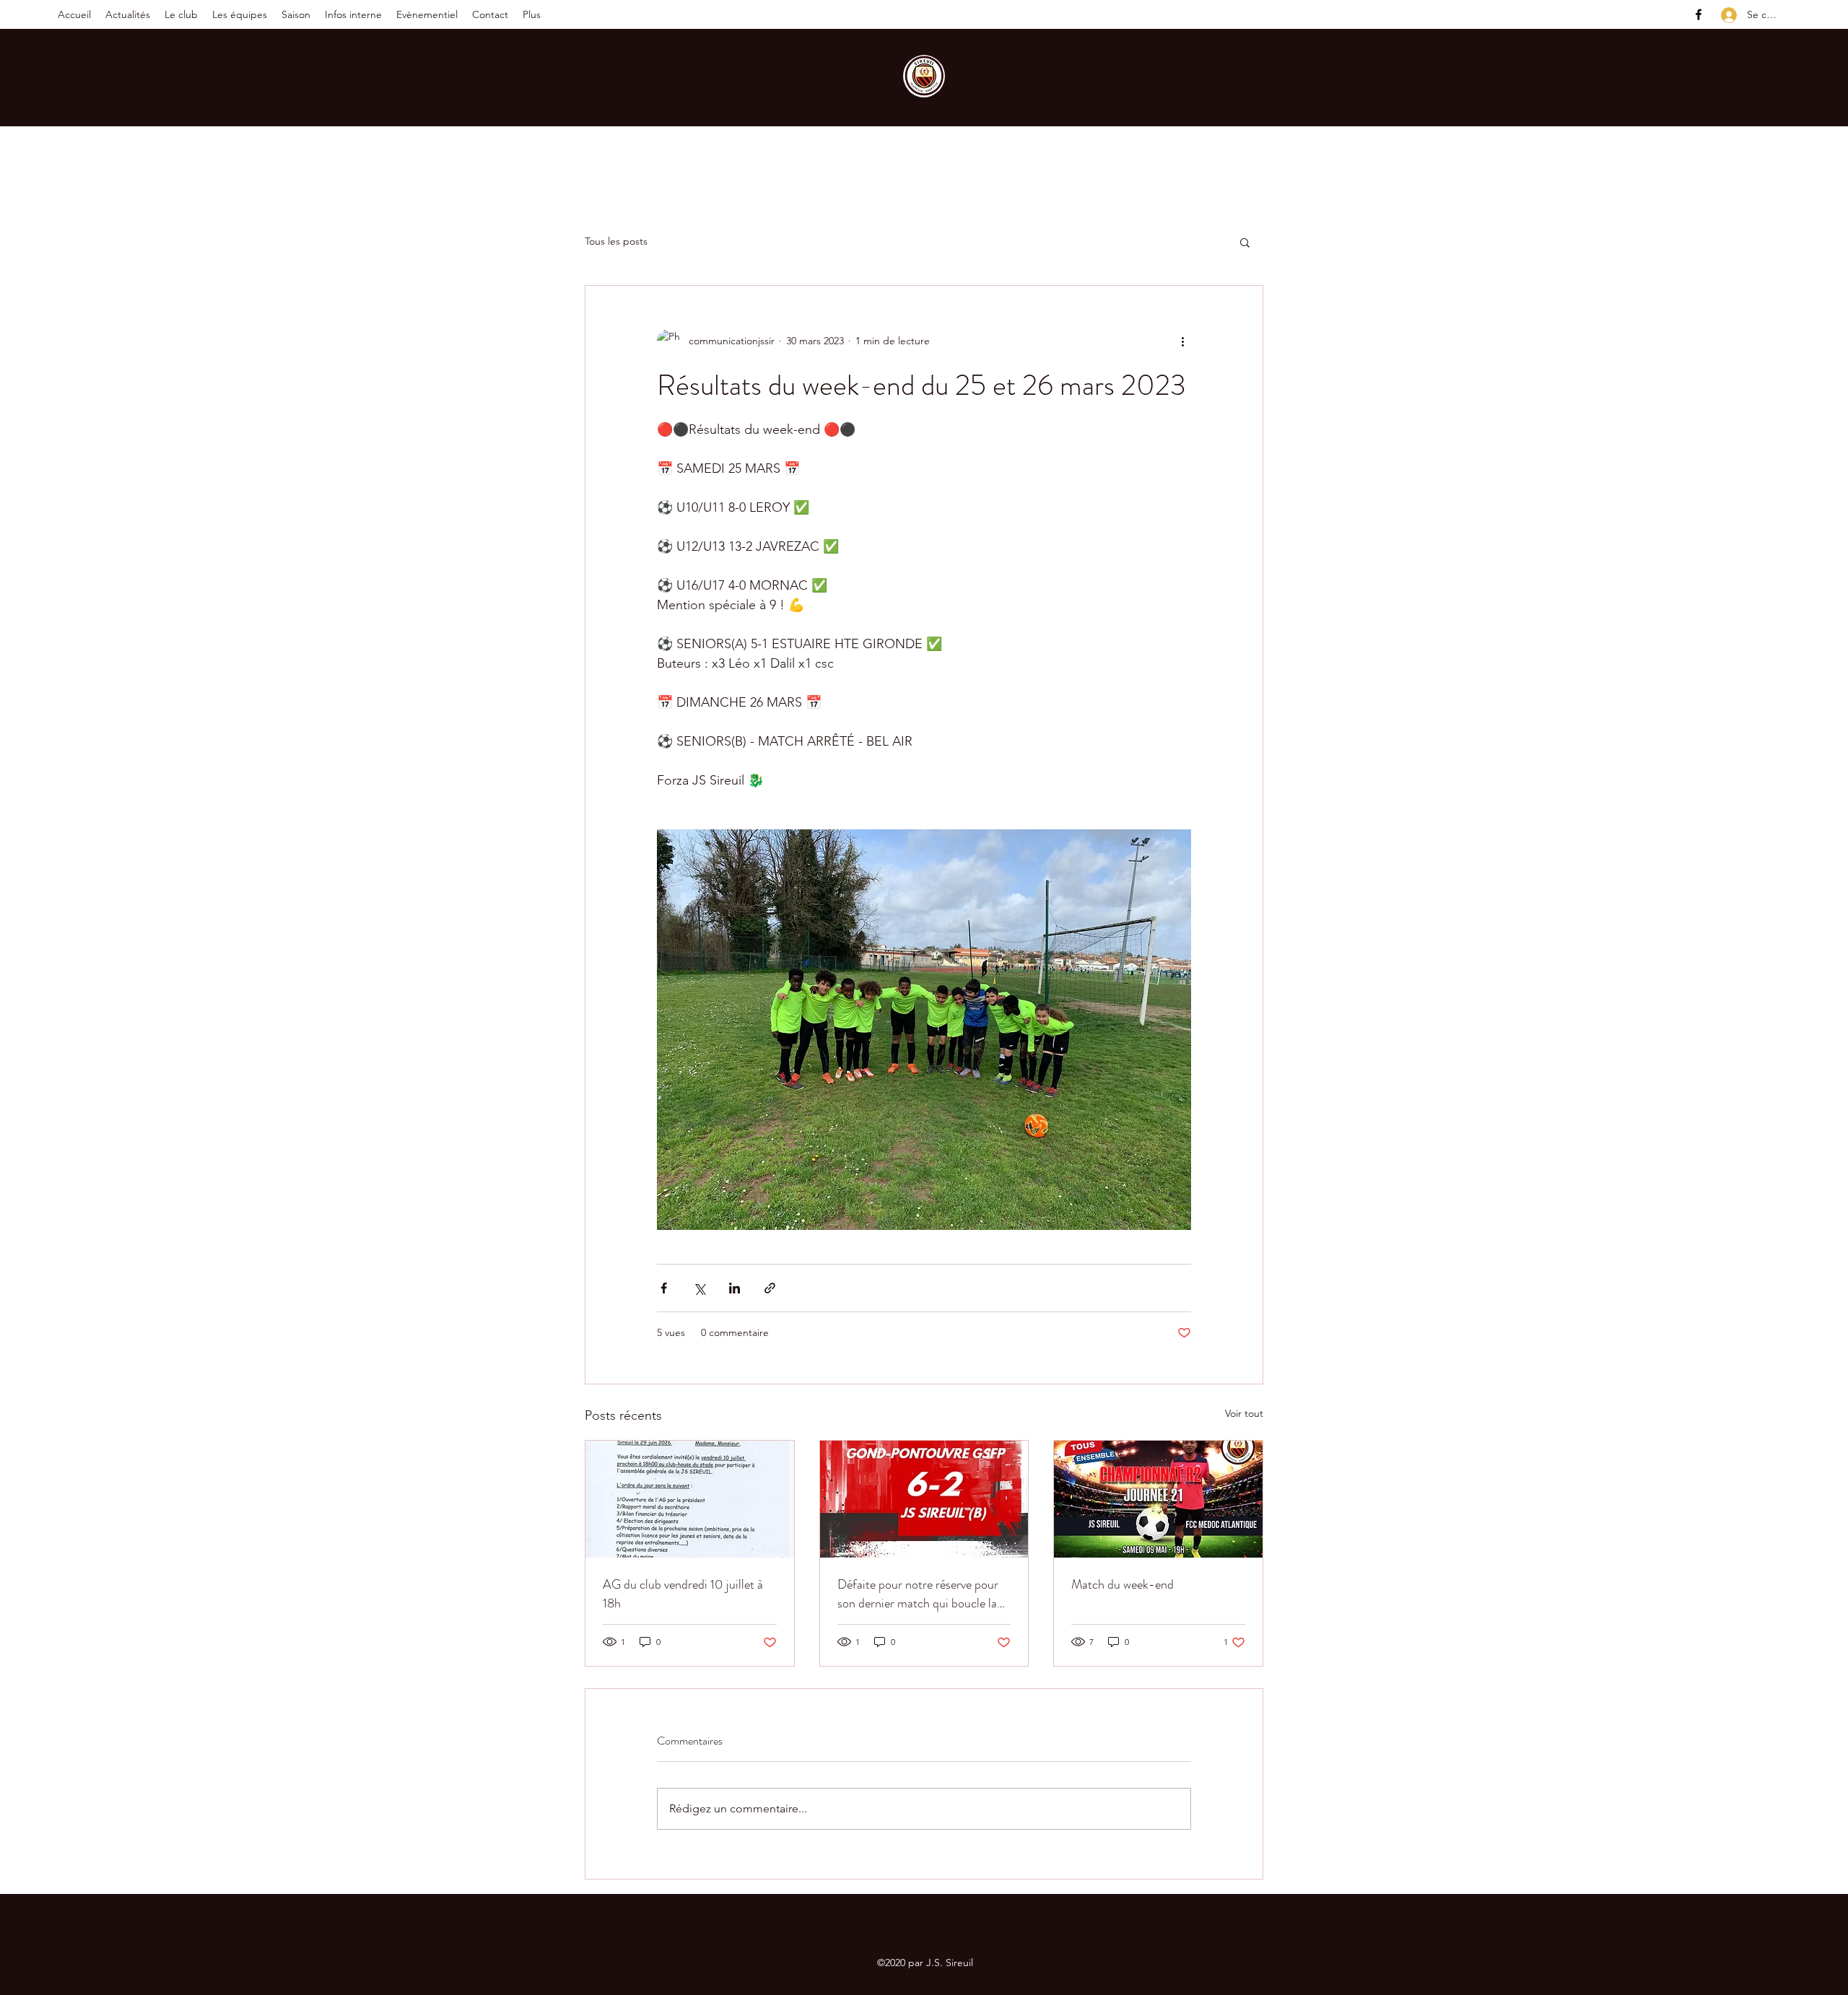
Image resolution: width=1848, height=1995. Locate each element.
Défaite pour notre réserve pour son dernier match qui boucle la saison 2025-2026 (918, 1594)
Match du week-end (1123, 1584)
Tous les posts (616, 241)
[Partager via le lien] (770, 1288)
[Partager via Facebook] (664, 1288)
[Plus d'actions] (1182, 341)
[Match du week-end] (1158, 1499)
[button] (181, 14)
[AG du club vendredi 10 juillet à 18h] (690, 1499)
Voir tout (1244, 1413)
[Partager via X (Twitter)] (699, 1288)
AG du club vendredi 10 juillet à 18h (683, 1594)
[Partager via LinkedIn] (735, 1288)
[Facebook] (1699, 14)
